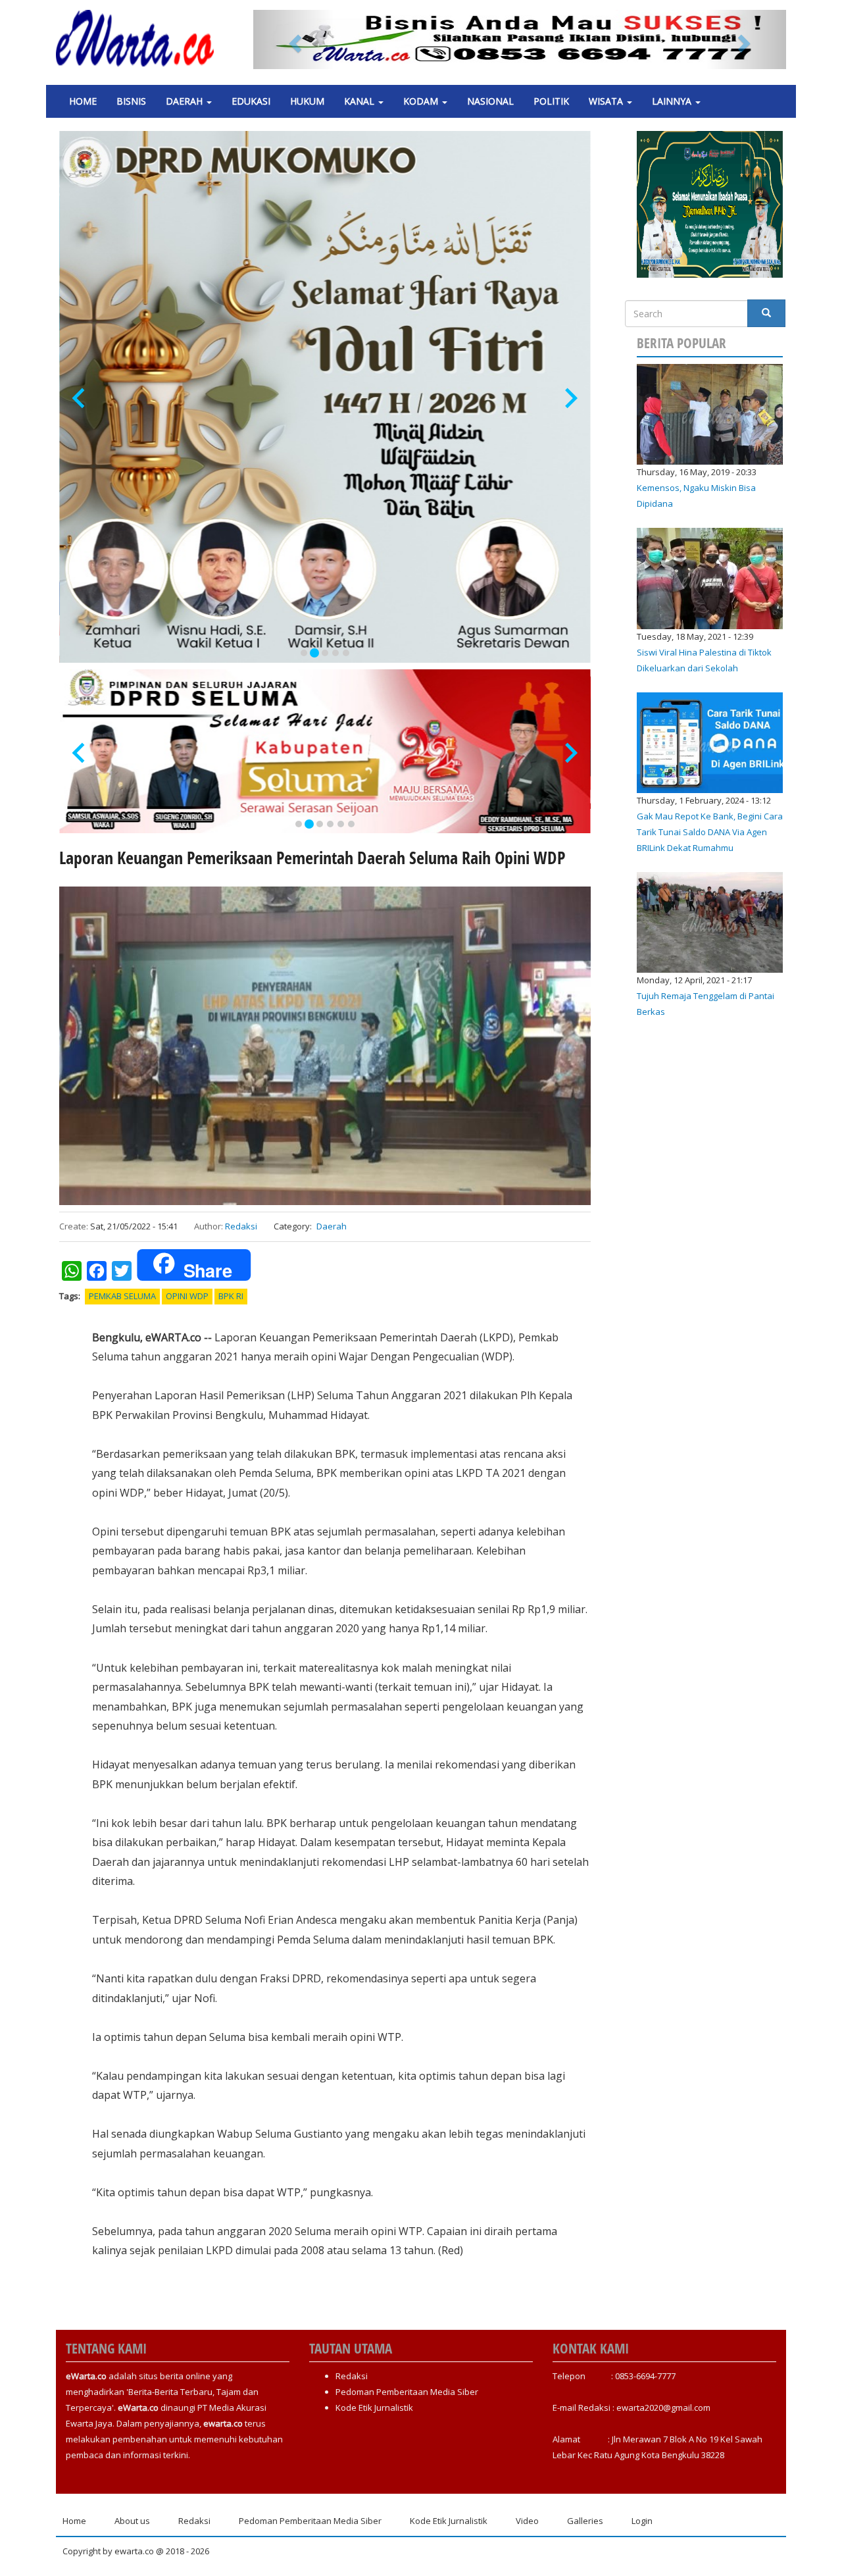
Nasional (490, 101)
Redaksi (241, 1226)
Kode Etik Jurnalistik (374, 2408)
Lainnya (673, 101)
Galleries (585, 2521)
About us (132, 2521)
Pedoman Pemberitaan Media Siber (407, 2392)
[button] (293, 39)
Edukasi (251, 101)
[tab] (304, 653)
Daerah (186, 101)
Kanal (360, 101)
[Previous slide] (80, 399)
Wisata (607, 101)
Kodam (422, 101)
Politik (551, 101)
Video (527, 2521)
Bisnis (131, 101)
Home (83, 101)
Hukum (307, 101)
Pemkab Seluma (122, 1296)
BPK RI (231, 1296)
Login (642, 2521)
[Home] (140, 38)
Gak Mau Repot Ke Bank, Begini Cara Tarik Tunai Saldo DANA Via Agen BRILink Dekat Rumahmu (710, 832)
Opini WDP (187, 1296)
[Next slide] (570, 399)
